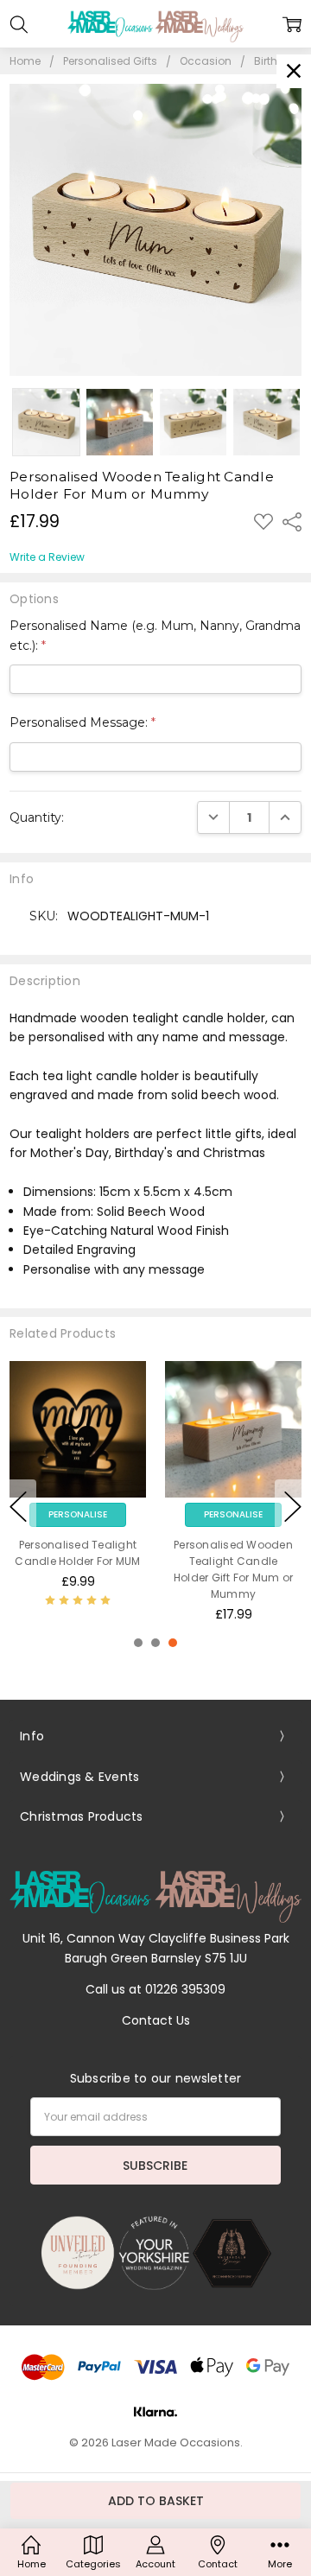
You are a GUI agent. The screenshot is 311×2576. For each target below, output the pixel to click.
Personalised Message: (83, 722)
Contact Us (156, 2020)
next (293, 1506)
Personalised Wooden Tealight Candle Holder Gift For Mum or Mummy (234, 1570)
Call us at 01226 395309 (155, 1989)
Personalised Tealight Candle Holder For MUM (77, 1553)
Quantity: (37, 817)
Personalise (78, 1514)
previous (18, 1506)
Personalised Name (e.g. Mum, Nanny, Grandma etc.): (155, 635)
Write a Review (47, 557)
